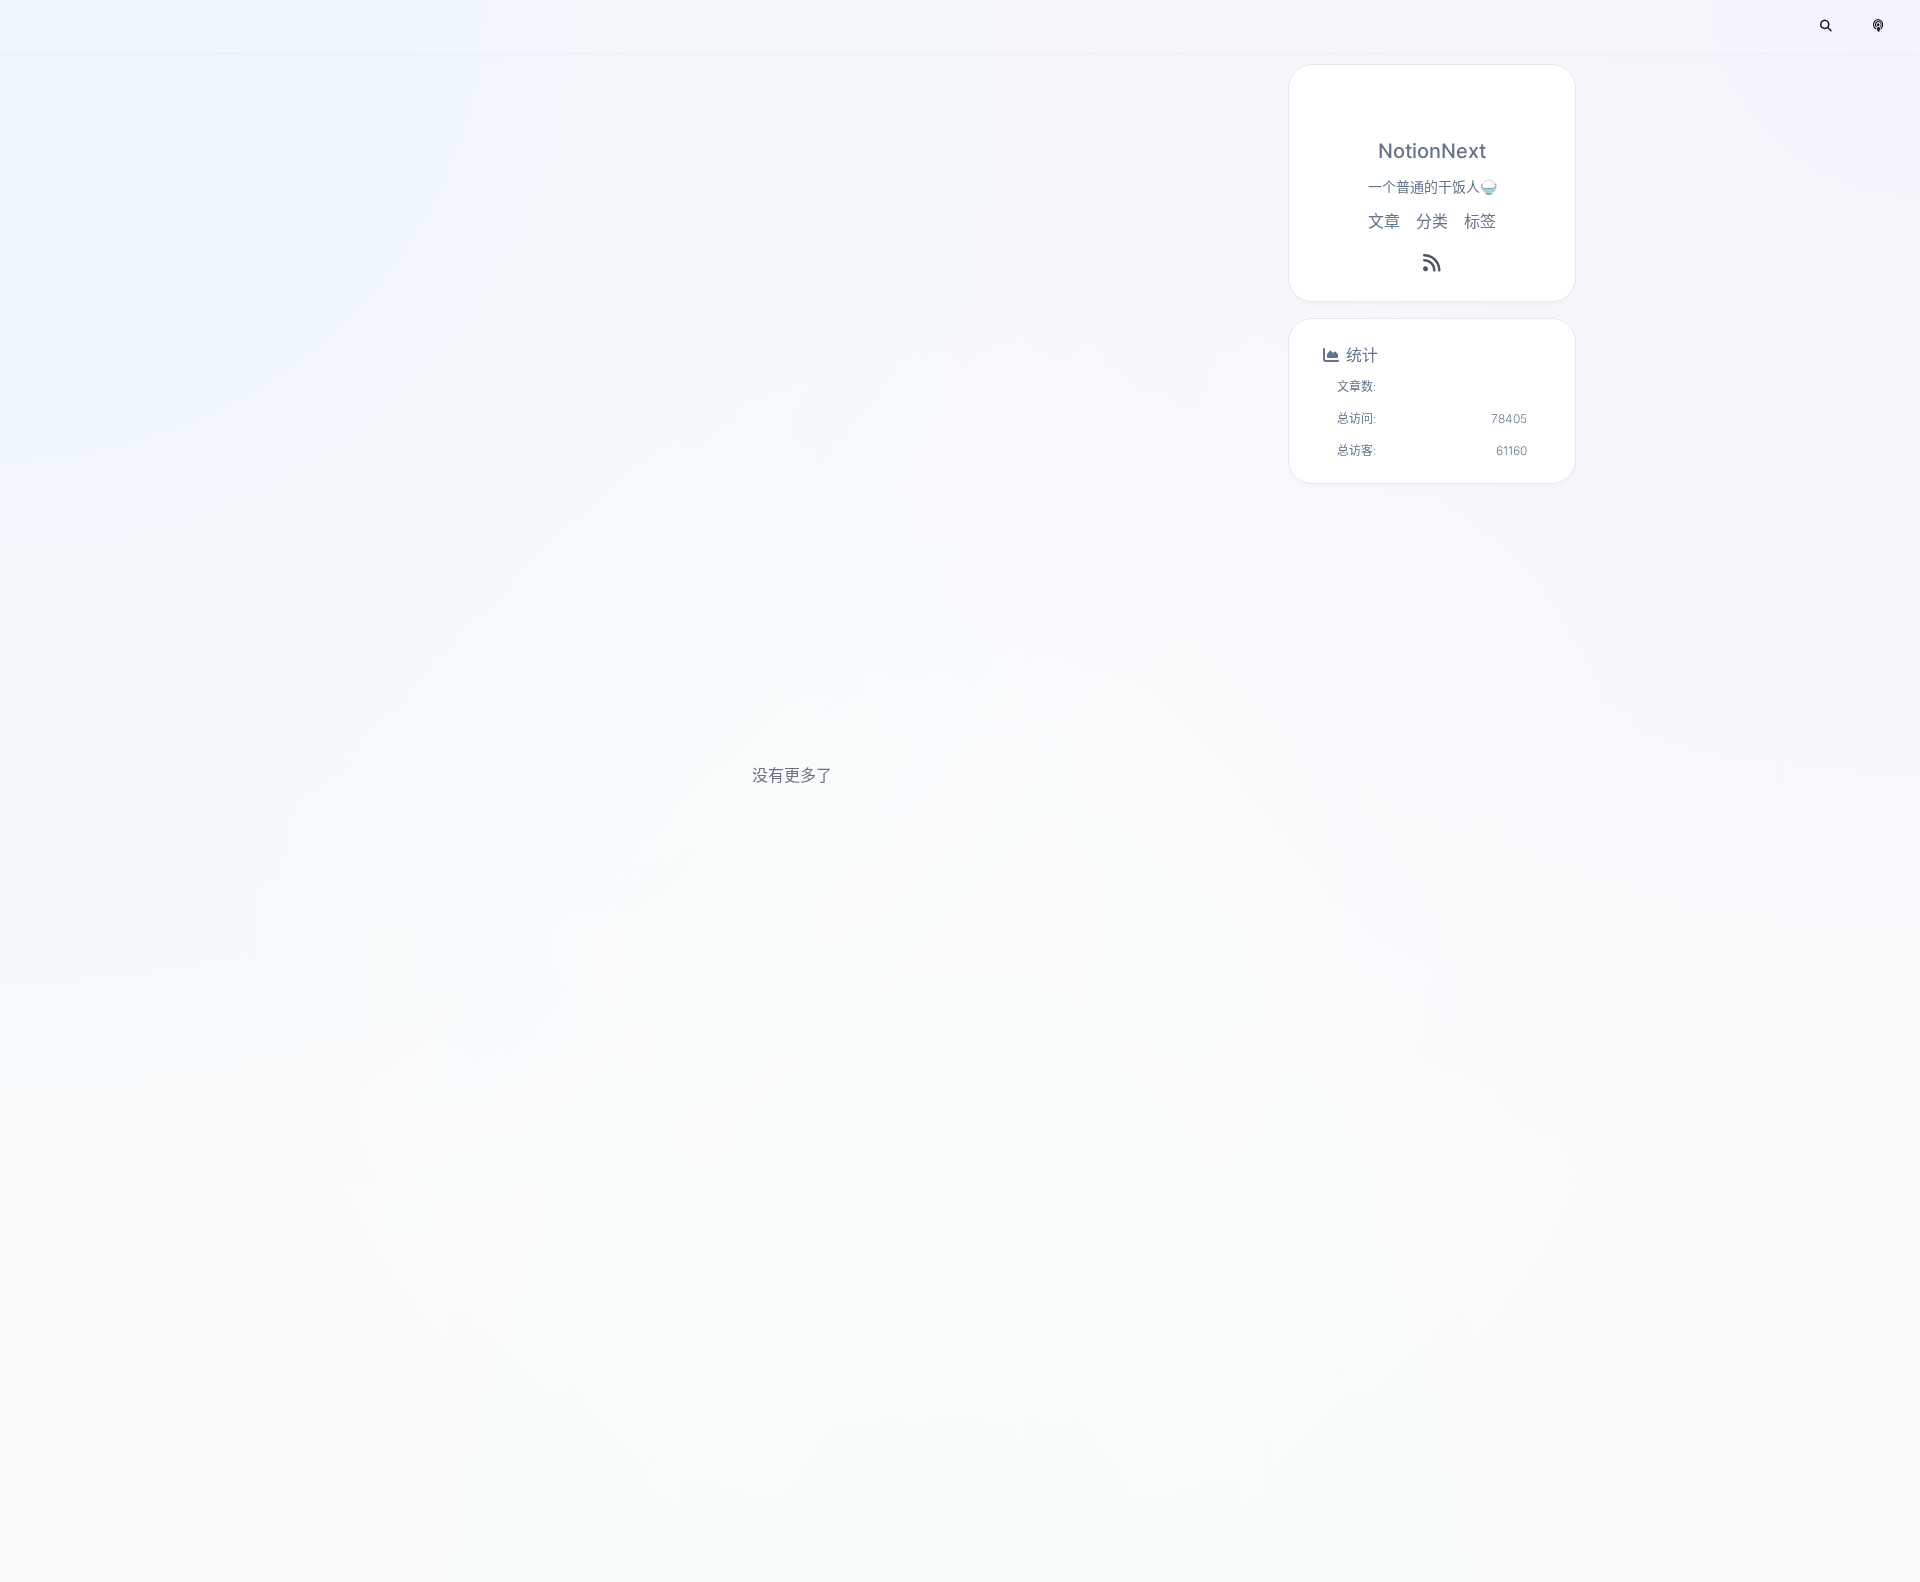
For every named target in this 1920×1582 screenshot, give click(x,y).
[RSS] (1432, 263)
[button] (1826, 26)
